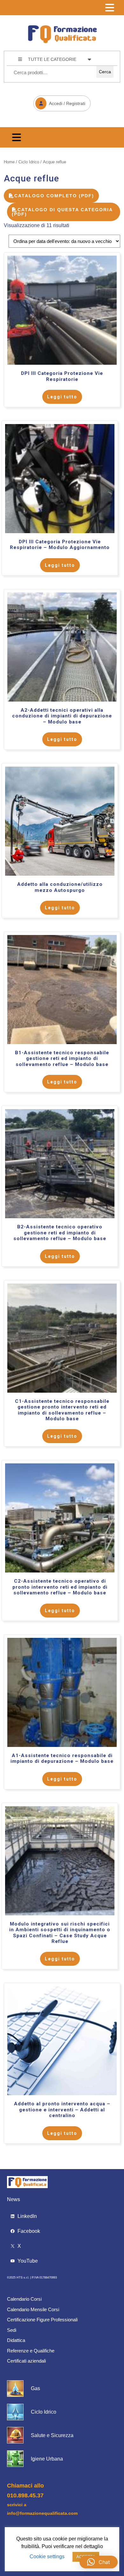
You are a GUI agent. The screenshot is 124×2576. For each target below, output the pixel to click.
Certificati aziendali (26, 2361)
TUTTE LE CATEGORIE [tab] (52, 59)
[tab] (110, 8)
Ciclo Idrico (29, 162)
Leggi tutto (62, 397)
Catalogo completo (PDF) (54, 196)
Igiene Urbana (47, 2459)
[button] (99, 2562)
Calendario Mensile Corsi (33, 2309)
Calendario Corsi (24, 2299)
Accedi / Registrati (59, 101)
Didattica (16, 2340)
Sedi (12, 2330)
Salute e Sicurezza (52, 2435)
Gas (35, 2388)
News (14, 2199)
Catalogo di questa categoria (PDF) (62, 212)
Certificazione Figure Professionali (42, 2320)
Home (9, 162)
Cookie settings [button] (47, 2556)
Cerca (105, 72)
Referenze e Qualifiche (31, 2351)
